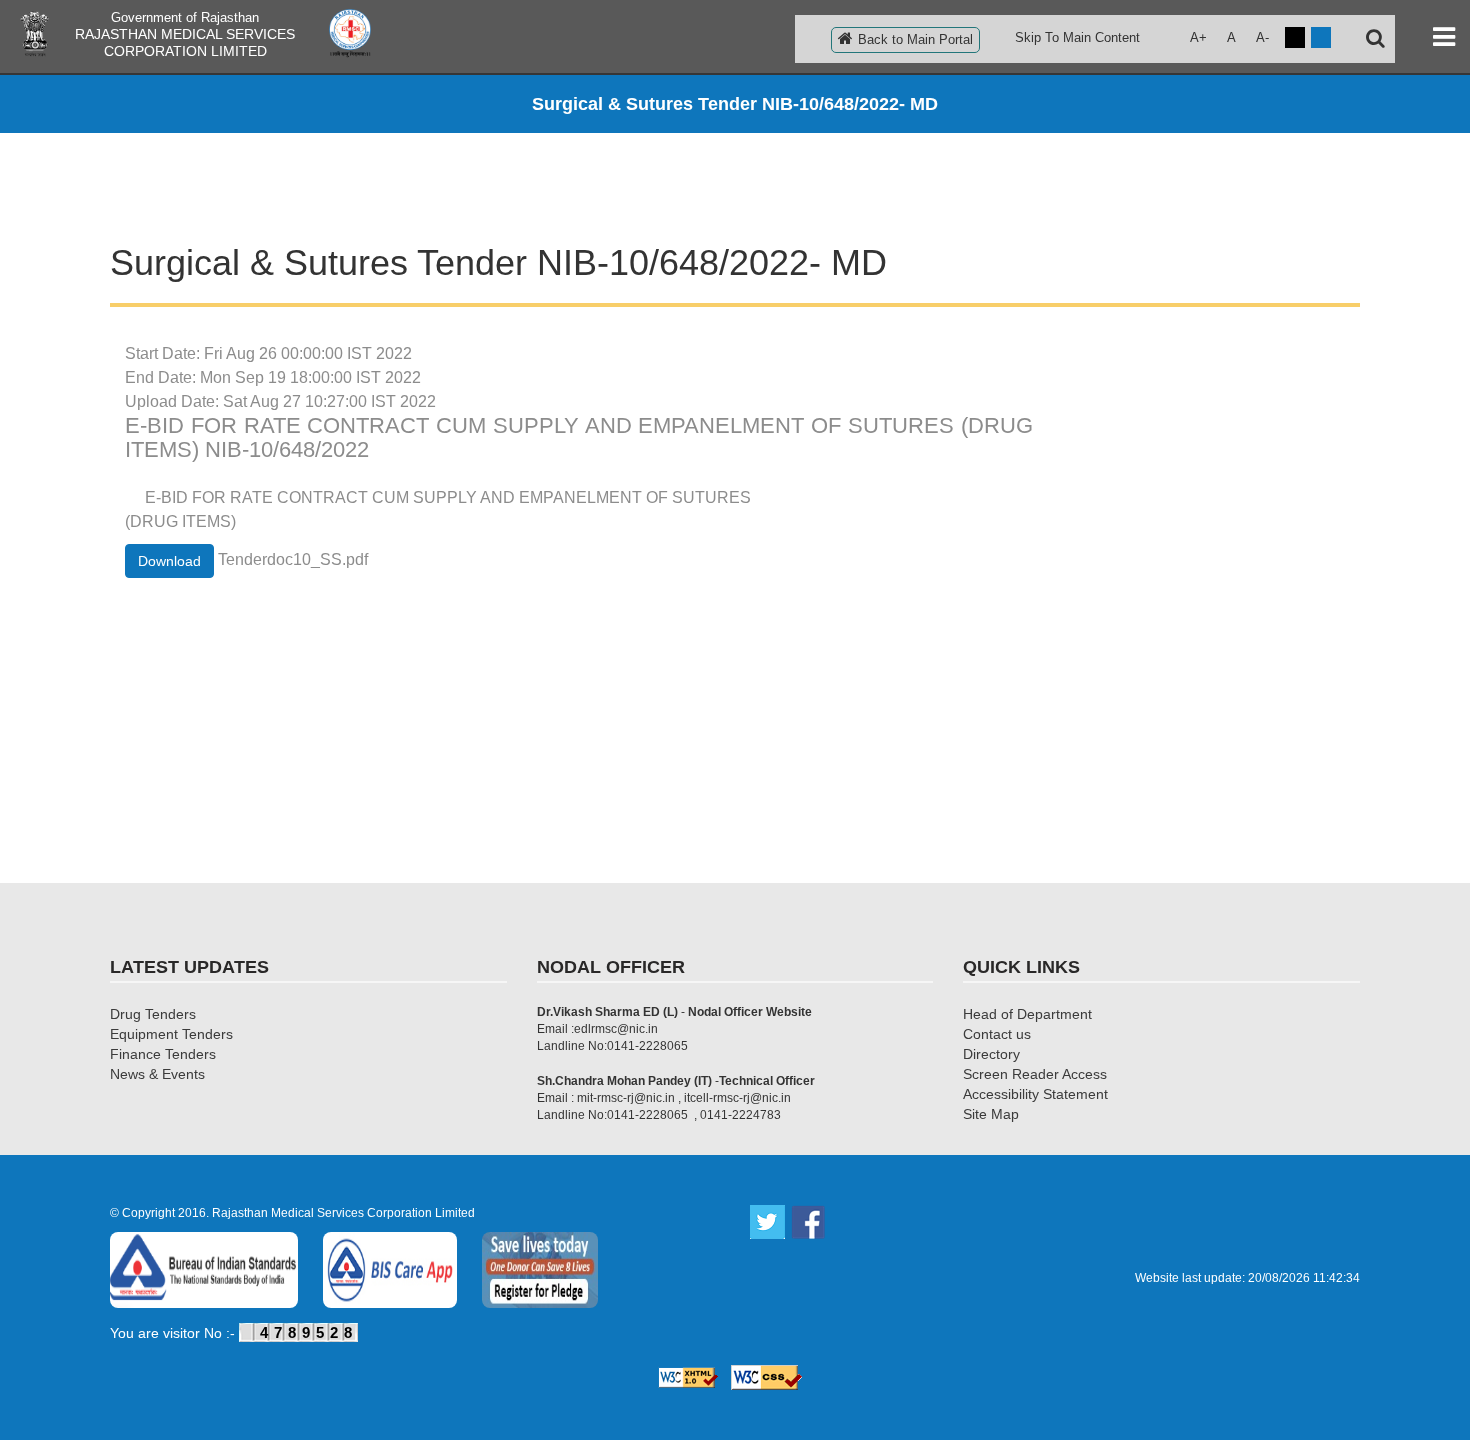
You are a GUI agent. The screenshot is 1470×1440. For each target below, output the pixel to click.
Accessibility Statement (1035, 1094)
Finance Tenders (163, 1054)
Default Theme (1321, 37)
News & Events (157, 1074)
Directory (991, 1054)
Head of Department (1027, 1014)
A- (1262, 37)
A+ (1198, 37)
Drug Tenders (153, 1014)
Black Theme (1295, 37)
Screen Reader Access (1035, 1074)
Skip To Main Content (1077, 37)
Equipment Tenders (171, 1034)
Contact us (997, 1034)
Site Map (991, 1114)
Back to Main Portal (915, 39)
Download (169, 561)
